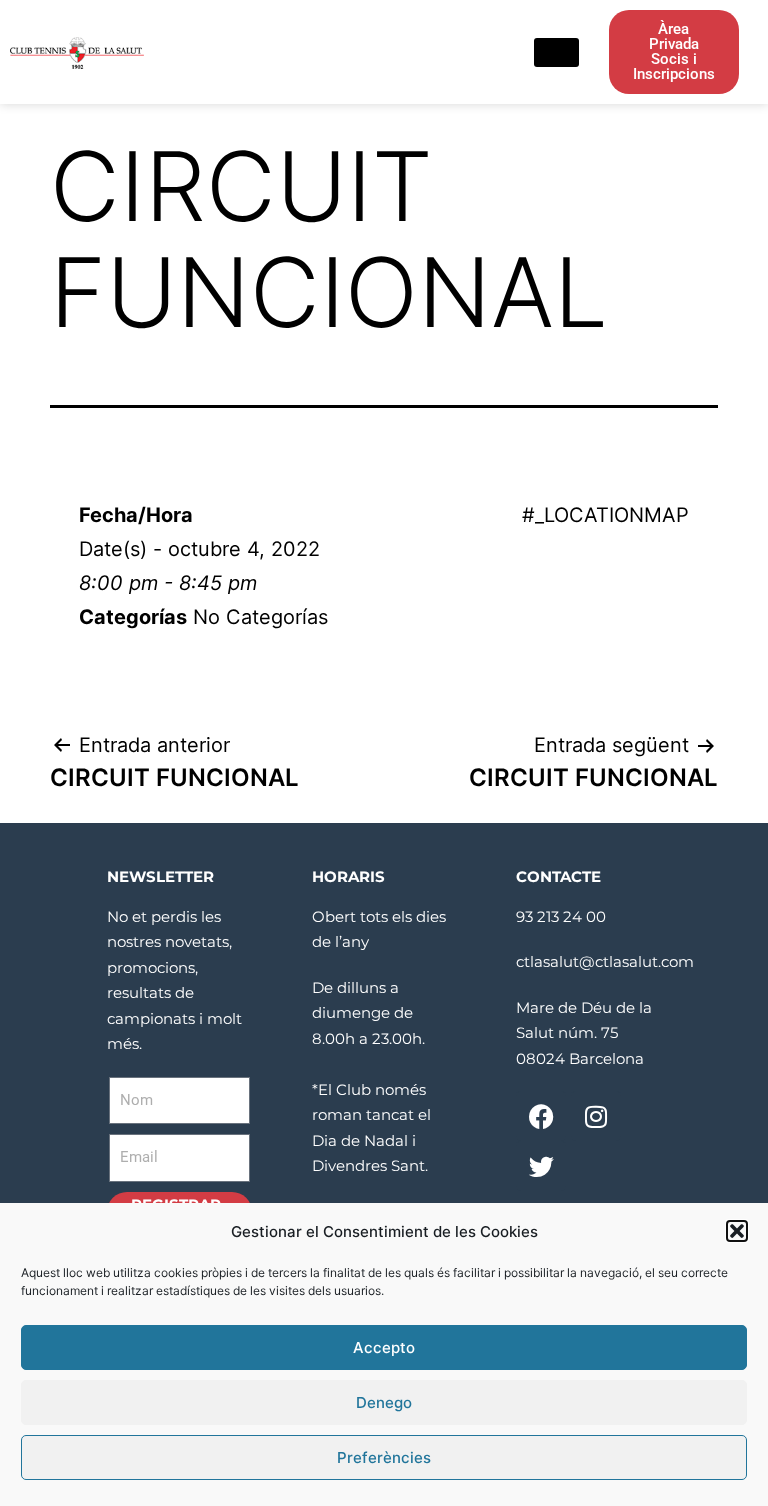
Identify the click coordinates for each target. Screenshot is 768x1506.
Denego (384, 1402)
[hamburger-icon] (556, 52)
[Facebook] (541, 1116)
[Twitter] (541, 1166)
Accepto (384, 1347)
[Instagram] (596, 1116)
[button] (737, 1231)
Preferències (384, 1457)
